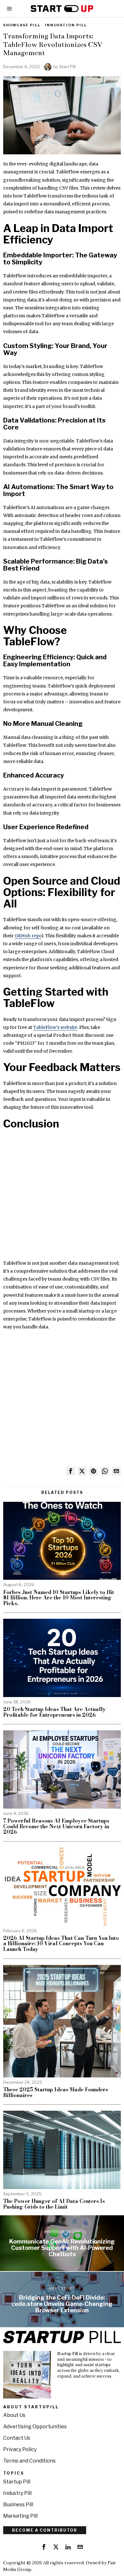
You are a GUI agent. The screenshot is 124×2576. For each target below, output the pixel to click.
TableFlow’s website (55, 1027)
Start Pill (67, 67)
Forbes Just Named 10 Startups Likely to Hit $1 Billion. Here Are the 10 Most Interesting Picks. (59, 1598)
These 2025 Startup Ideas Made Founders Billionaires (56, 2092)
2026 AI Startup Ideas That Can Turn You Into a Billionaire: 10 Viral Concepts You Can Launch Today (61, 1944)
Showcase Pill (22, 25)
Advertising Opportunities (35, 2427)
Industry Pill (17, 2493)
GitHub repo (28, 936)
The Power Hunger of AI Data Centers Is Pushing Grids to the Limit (54, 2204)
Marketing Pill (20, 2516)
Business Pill (18, 2505)
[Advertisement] (62, 1198)
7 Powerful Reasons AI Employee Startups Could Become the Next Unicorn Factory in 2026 (56, 1827)
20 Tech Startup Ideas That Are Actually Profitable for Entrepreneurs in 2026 (55, 1712)
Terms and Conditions (29, 2461)
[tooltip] (71, 1471)
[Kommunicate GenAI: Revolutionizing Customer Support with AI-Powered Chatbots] (62, 2243)
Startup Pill (17, 2482)
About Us (14, 2415)
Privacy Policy (20, 2449)
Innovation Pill (66, 25)
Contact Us (17, 2438)
